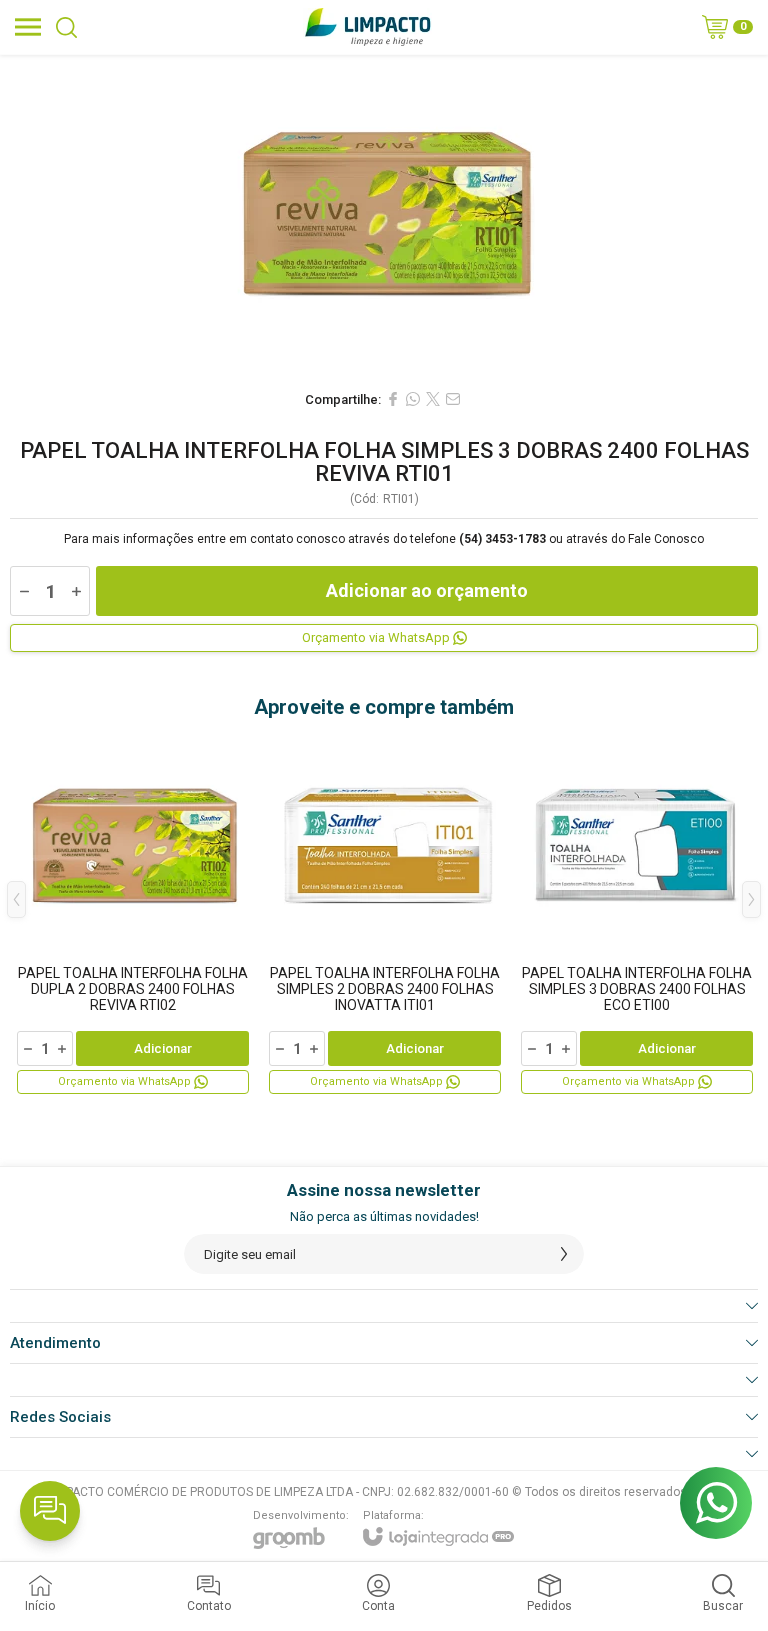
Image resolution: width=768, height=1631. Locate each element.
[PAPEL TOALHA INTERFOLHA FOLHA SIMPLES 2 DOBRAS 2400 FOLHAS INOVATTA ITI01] (385, 914)
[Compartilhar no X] (433, 399)
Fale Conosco (666, 539)
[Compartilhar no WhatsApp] (413, 399)
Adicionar (163, 1048)
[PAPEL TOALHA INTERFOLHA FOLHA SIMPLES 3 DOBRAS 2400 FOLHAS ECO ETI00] (637, 914)
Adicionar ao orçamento (427, 590)
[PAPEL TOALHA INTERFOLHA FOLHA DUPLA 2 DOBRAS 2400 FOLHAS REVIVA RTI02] (133, 914)
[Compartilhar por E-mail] (453, 399)
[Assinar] (564, 1254)
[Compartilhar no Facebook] (393, 399)
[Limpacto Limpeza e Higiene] (367, 27)
